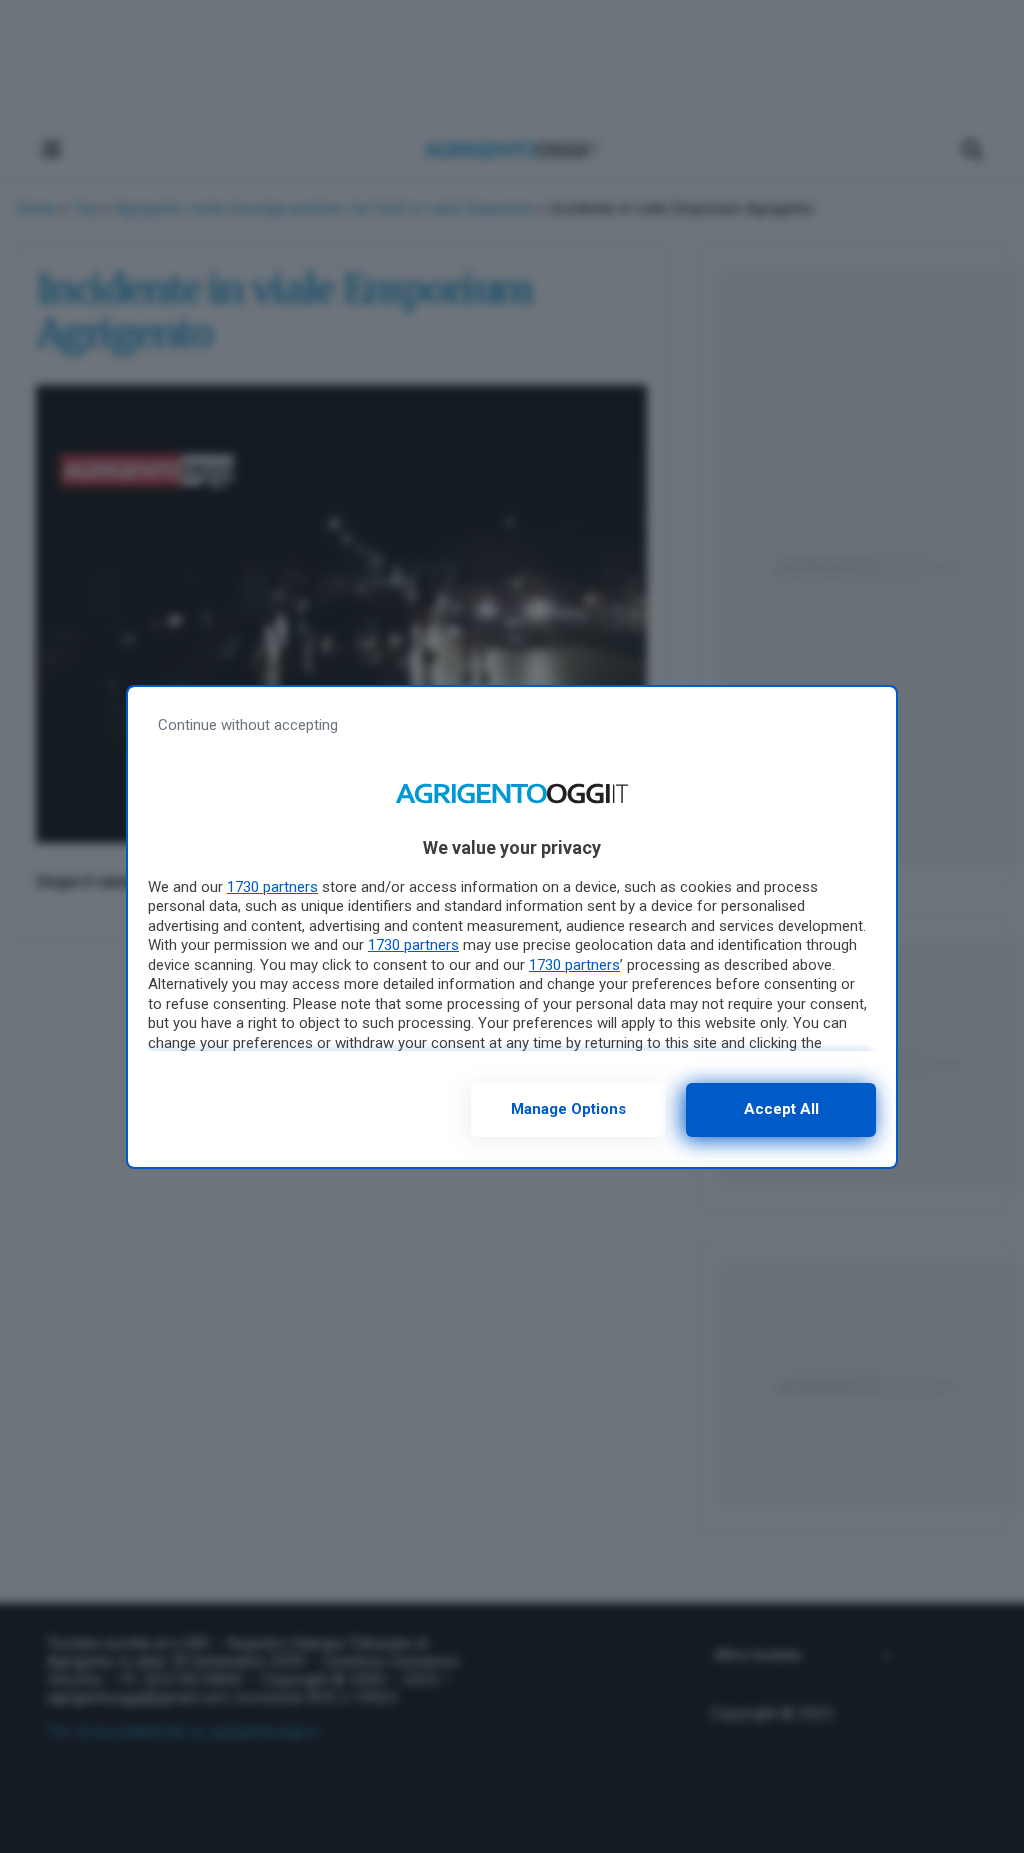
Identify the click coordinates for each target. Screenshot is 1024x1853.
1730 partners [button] (272, 887)
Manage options (568, 1109)
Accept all (781, 1109)
